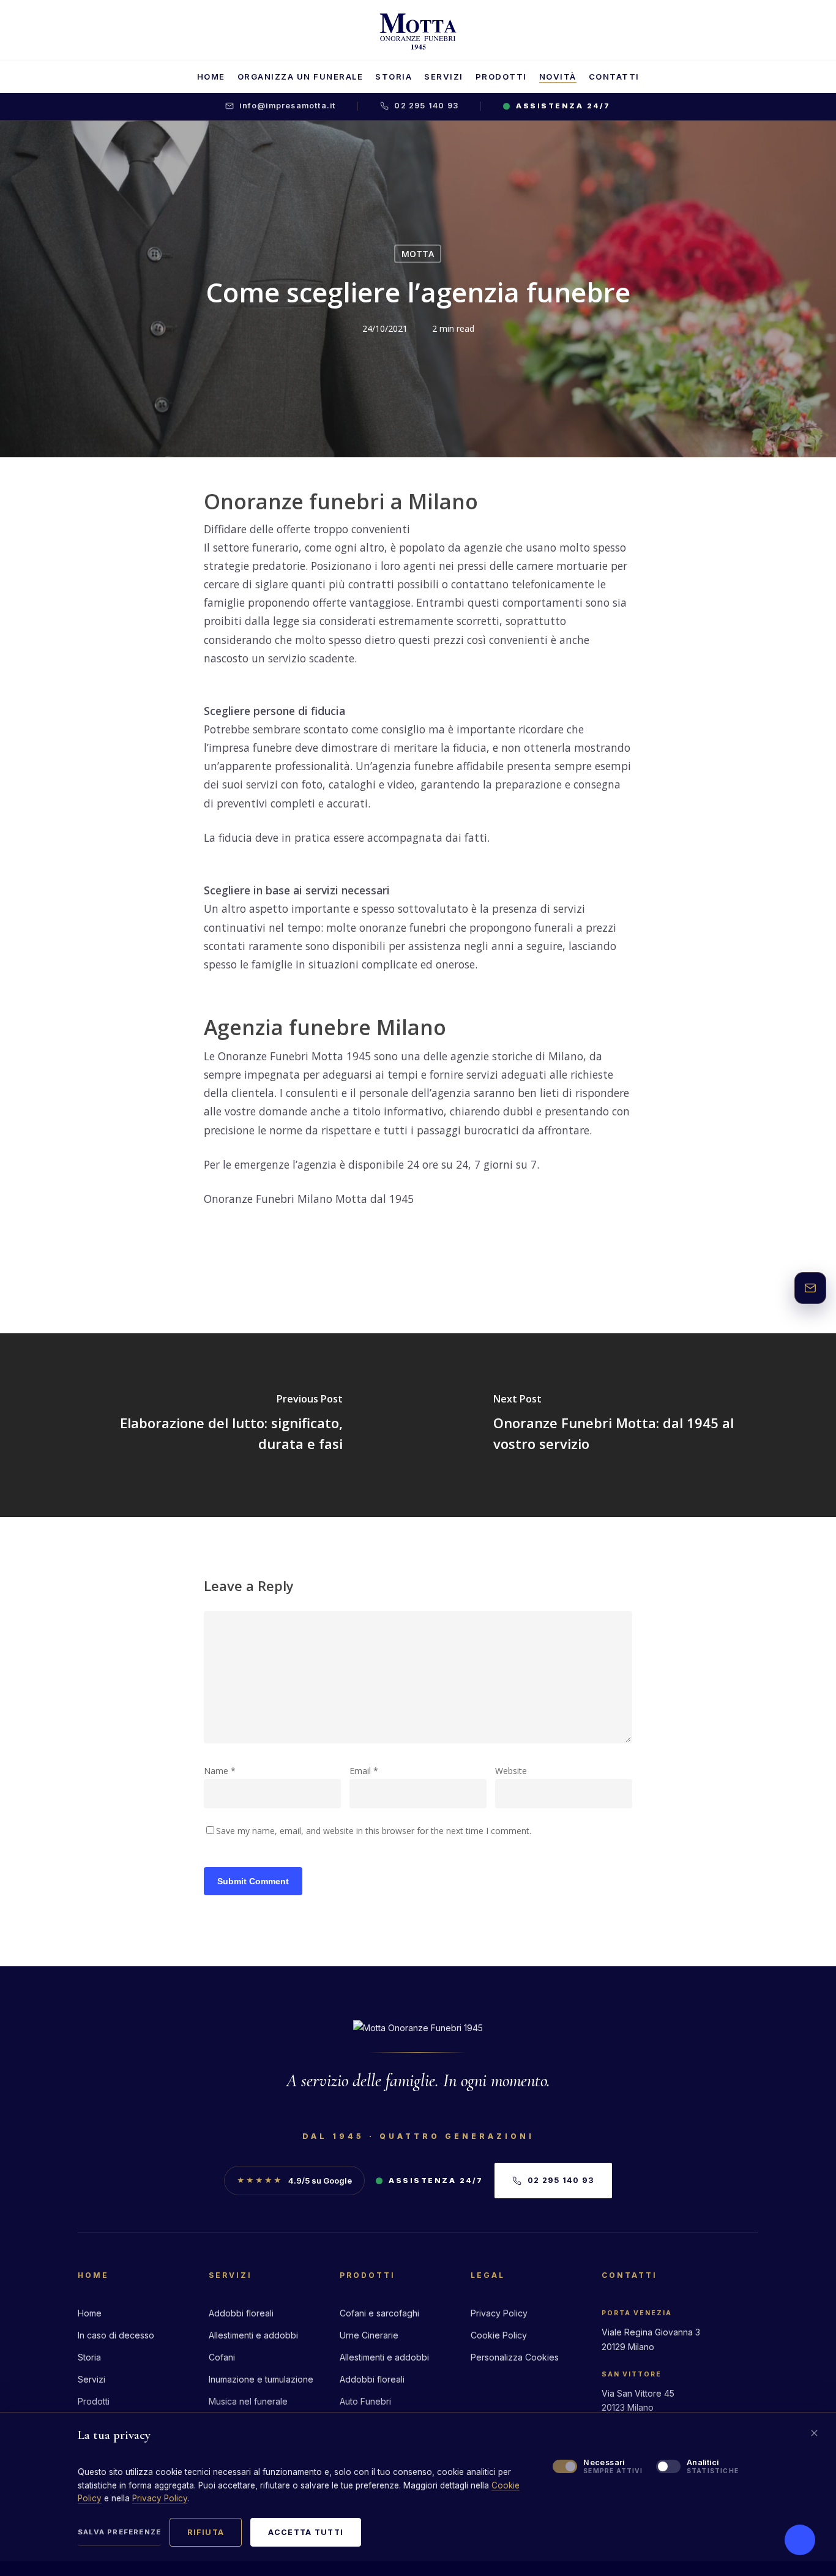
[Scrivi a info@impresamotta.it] (810, 1288)
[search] (774, 31)
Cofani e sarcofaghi (379, 2313)
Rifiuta (206, 2532)
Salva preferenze (119, 2532)
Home (90, 2313)
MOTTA (418, 254)
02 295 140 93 (426, 106)
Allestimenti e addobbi (253, 2335)
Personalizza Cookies (515, 2357)
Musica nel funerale (248, 2401)
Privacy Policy (499, 2313)
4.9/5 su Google (294, 2181)
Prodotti (94, 2401)
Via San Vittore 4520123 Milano (638, 2400)
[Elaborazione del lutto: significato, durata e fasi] (209, 1425)
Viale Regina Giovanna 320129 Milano (651, 2339)
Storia (89, 2357)
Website (511, 1771)
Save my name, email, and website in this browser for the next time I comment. (374, 1831)
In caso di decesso (116, 2335)
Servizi (91, 2379)
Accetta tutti (306, 2532)
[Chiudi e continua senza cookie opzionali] (814, 2433)
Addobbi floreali (241, 2313)
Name (220, 1771)
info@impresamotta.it (287, 106)
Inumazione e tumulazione (261, 2379)
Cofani (222, 2357)
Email (364, 1771)
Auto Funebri (365, 2401)
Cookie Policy (499, 2335)
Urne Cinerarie (369, 2335)
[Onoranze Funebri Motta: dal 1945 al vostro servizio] (627, 1425)
